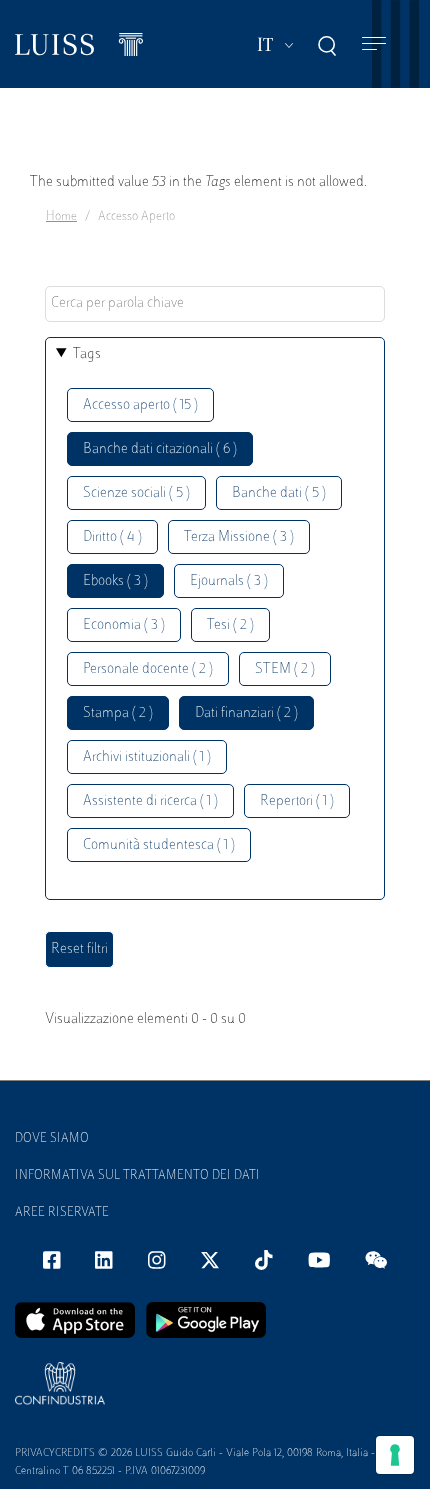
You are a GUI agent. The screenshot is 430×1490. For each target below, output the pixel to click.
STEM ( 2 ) (285, 669)
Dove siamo (52, 1139)
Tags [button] (87, 354)
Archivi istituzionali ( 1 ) (147, 757)
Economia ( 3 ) (124, 625)
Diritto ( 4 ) (112, 537)
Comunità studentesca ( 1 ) (159, 845)
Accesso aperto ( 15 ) (140, 405)
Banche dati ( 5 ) (279, 493)
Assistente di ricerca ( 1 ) (150, 801)
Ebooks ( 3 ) (115, 581)
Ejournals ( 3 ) (229, 581)
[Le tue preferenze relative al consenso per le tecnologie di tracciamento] (395, 1455)
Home (61, 217)
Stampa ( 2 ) (118, 713)
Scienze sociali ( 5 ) (136, 493)
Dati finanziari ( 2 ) (246, 713)
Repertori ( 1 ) (297, 801)
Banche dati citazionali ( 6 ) (160, 449)
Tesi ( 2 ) (230, 625)
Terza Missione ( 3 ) (239, 537)
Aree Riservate (62, 1213)
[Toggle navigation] (374, 44)
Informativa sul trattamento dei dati (137, 1176)
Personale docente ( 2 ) (148, 669)
